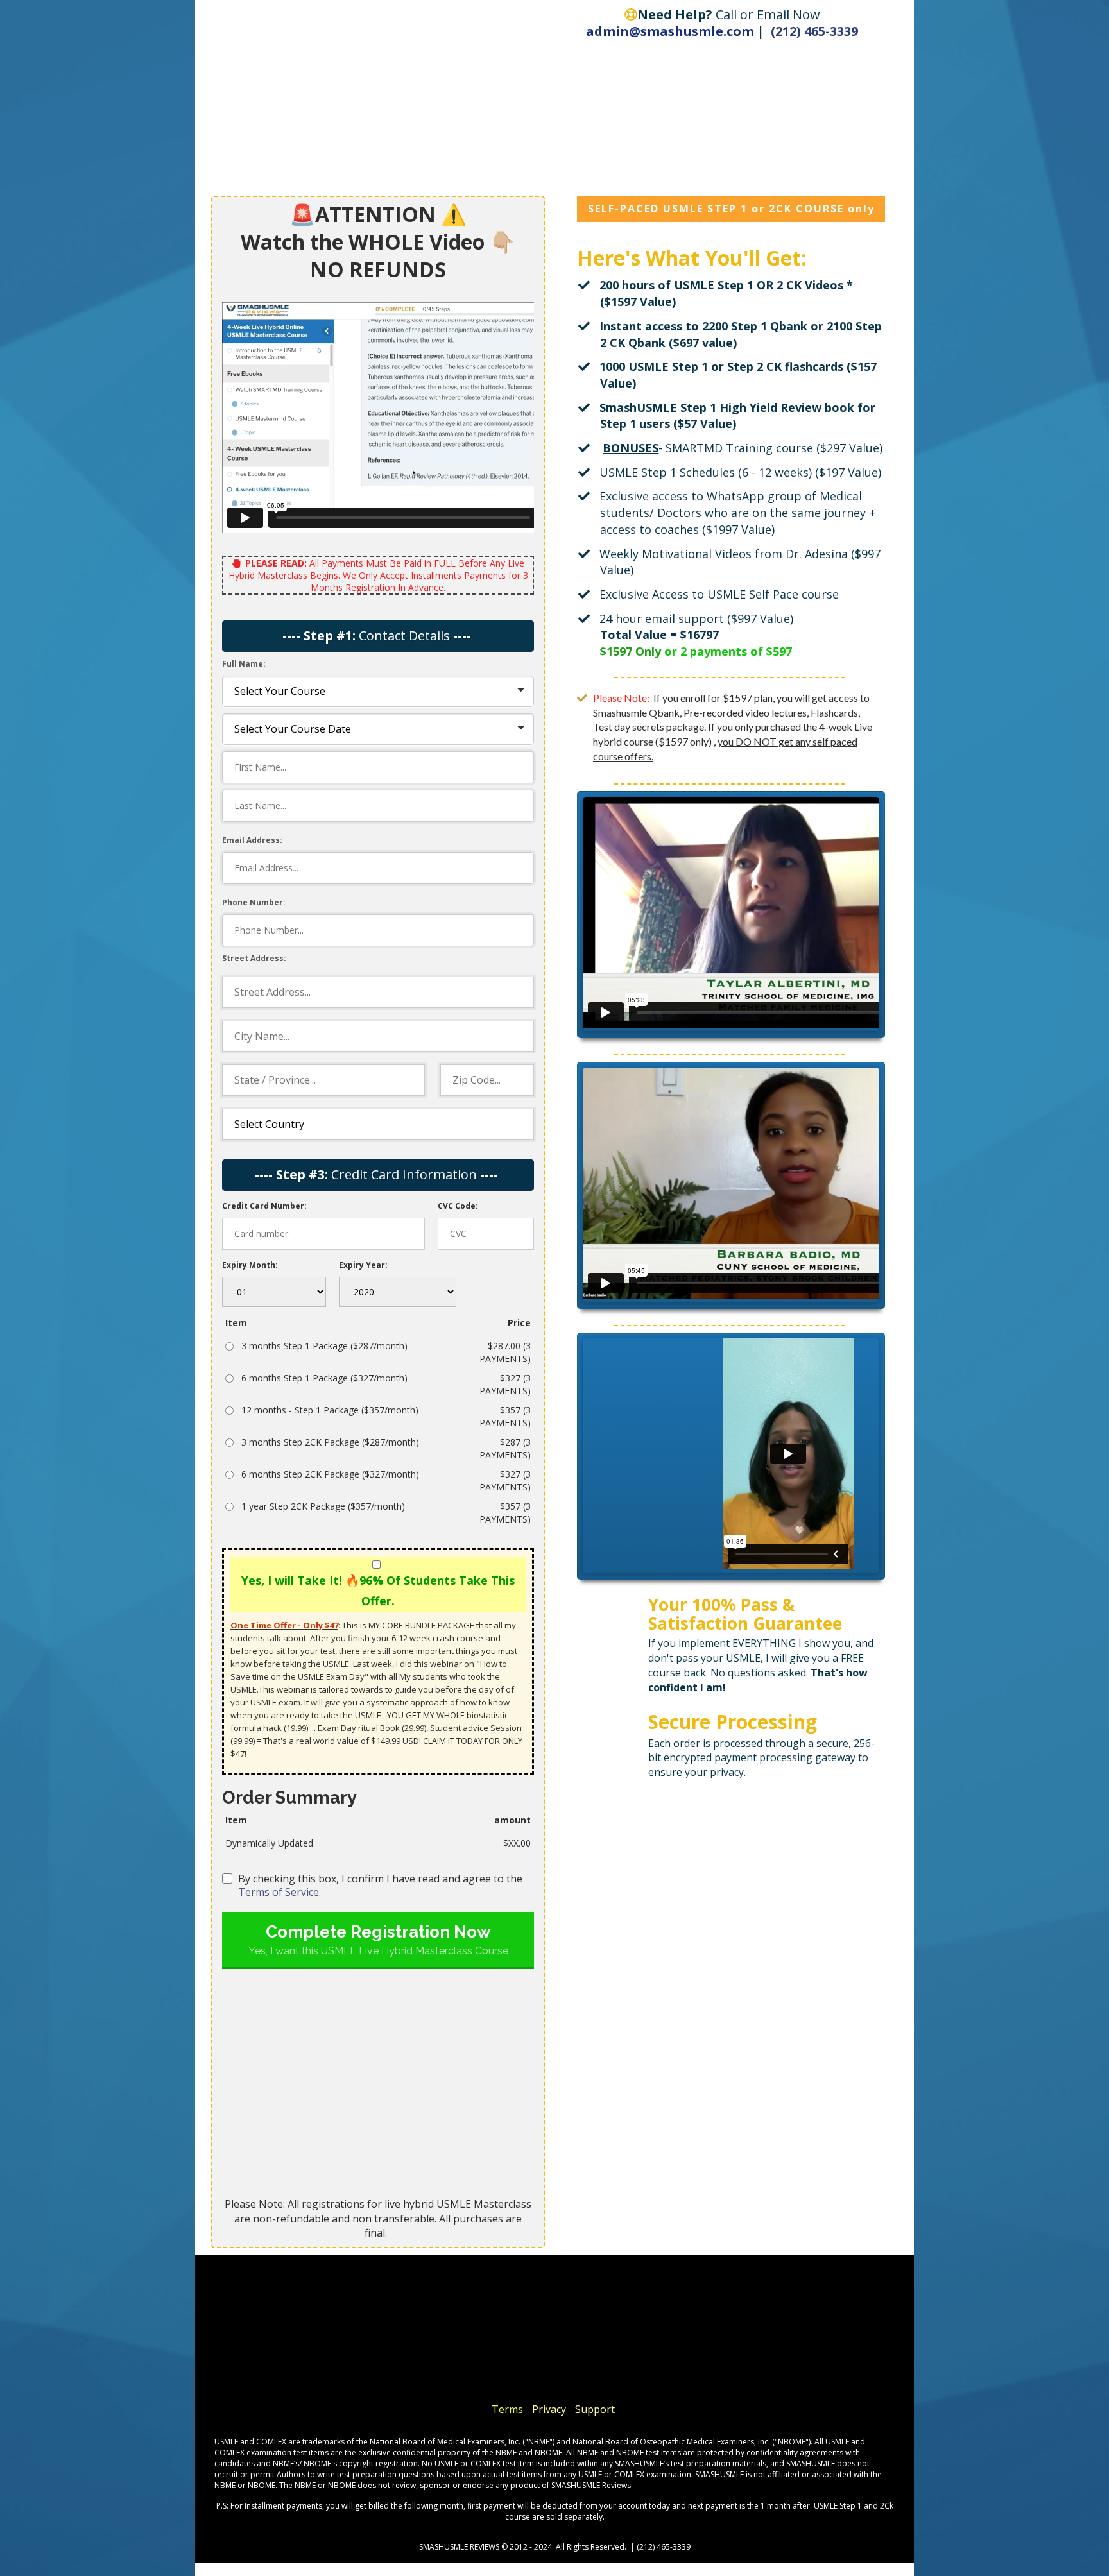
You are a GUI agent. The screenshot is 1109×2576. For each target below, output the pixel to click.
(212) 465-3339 (814, 31)
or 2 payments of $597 (728, 651)
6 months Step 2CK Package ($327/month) (330, 1474)
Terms (507, 2409)
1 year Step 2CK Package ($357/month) (323, 1506)
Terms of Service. (279, 1892)
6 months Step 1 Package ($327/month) (324, 1378)
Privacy (550, 2409)
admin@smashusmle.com (670, 31)
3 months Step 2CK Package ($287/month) (330, 1442)
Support (596, 2409)
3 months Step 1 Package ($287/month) (324, 1346)
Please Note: (622, 698)
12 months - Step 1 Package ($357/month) (330, 1410)
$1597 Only (631, 651)
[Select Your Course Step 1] (378, 691)
